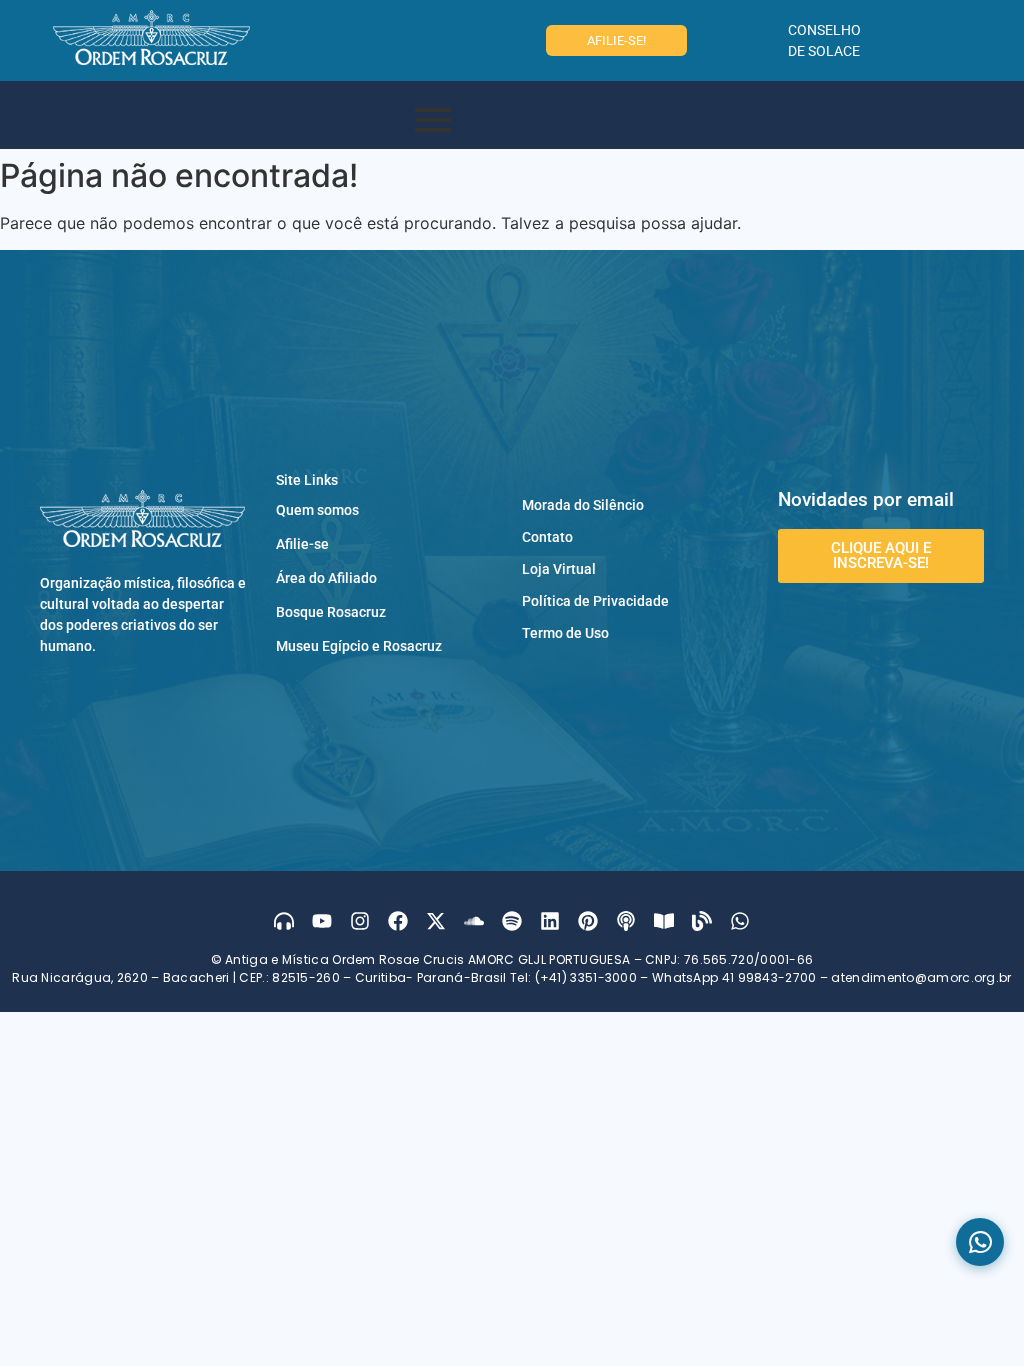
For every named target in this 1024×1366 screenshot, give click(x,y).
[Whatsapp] (740, 921)
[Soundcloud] (474, 921)
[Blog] (702, 921)
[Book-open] (664, 921)
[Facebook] (398, 921)
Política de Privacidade (595, 601)
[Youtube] (322, 921)
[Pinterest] (588, 921)
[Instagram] (360, 921)
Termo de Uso (565, 633)
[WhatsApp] (980, 1242)
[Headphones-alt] (284, 921)
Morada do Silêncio (583, 505)
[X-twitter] (436, 921)
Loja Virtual (559, 569)
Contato (547, 537)
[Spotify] (512, 921)
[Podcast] (626, 921)
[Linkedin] (550, 921)
